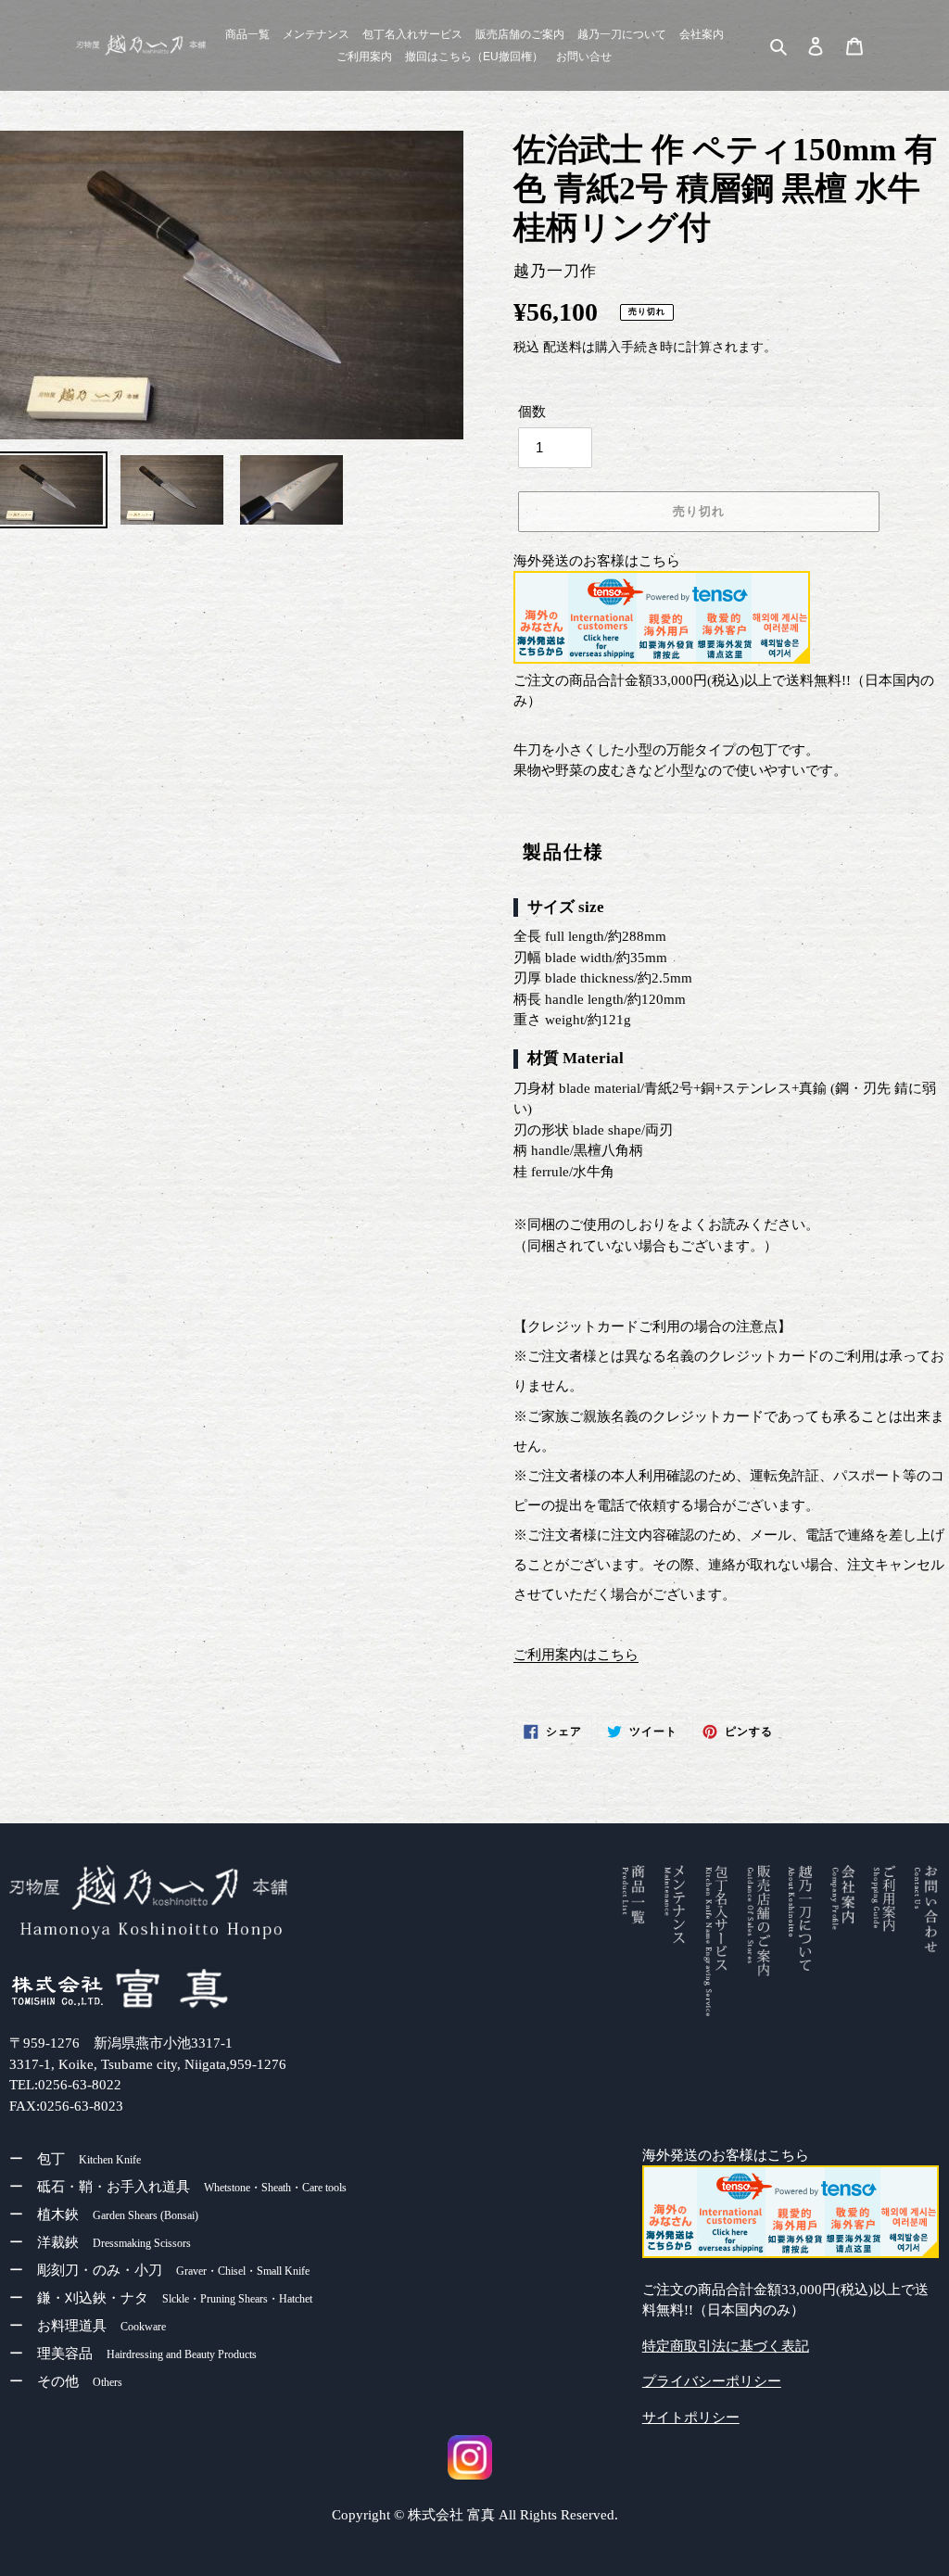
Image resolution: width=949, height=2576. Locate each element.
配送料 (563, 347)
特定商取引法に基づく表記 (726, 2346)
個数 (532, 412)
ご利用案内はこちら (576, 1655)
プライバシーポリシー (712, 2381)
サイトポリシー (691, 2417)
